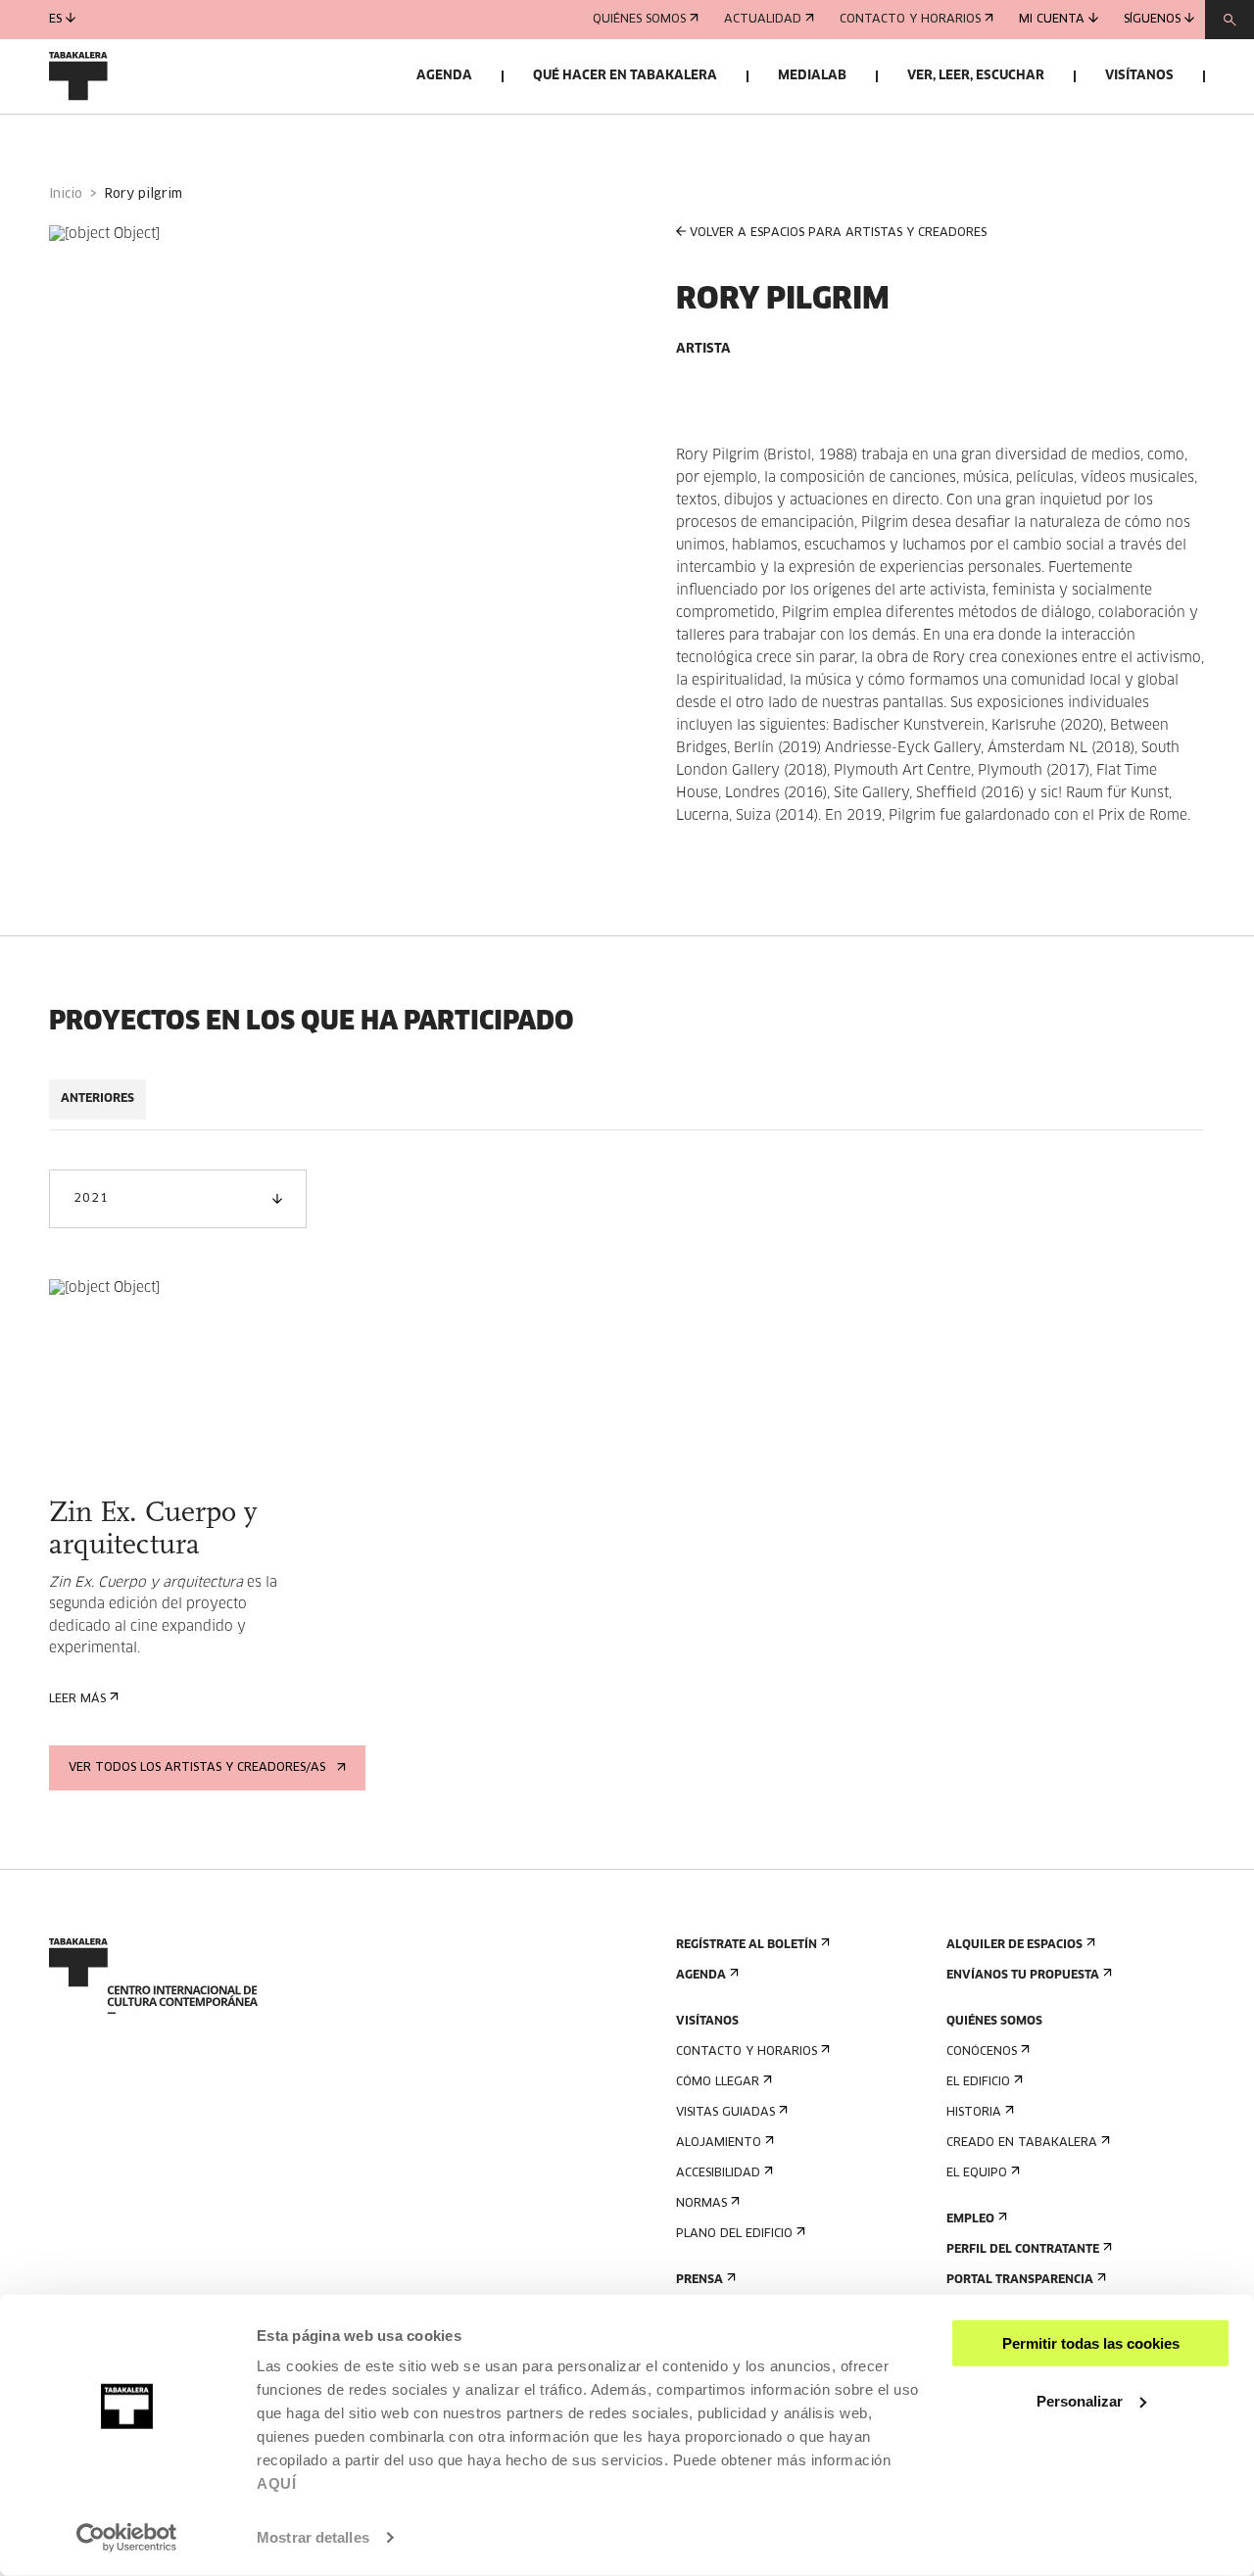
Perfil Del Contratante (1023, 2250)
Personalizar (1080, 2400)
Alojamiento (719, 2143)
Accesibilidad (718, 2173)
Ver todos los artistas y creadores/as (197, 1768)
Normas (701, 2204)
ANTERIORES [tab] (97, 1099)
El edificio (978, 2082)
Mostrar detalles (313, 2537)
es (55, 20)
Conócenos (982, 2052)
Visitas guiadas (725, 2113)
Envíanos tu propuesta (1023, 1976)
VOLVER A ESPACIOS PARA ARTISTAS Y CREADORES (838, 233)
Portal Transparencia (1020, 2280)
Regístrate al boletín (747, 1945)
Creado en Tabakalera (1022, 2143)
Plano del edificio (734, 2234)
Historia (974, 2113)
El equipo (977, 2173)
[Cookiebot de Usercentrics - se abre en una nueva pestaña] (127, 2538)
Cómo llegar (718, 2082)
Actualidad (763, 20)
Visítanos (1139, 76)
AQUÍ (276, 2483)
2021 (91, 1199)
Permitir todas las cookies (1091, 2343)
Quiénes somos (639, 20)
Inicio (66, 194)
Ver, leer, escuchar (976, 76)
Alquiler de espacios (1014, 1945)
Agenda (444, 76)
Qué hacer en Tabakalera (625, 76)
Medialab (812, 76)
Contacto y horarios (910, 20)
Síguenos (1152, 20)
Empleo (970, 2219)
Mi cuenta (1052, 20)
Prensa (699, 2280)
